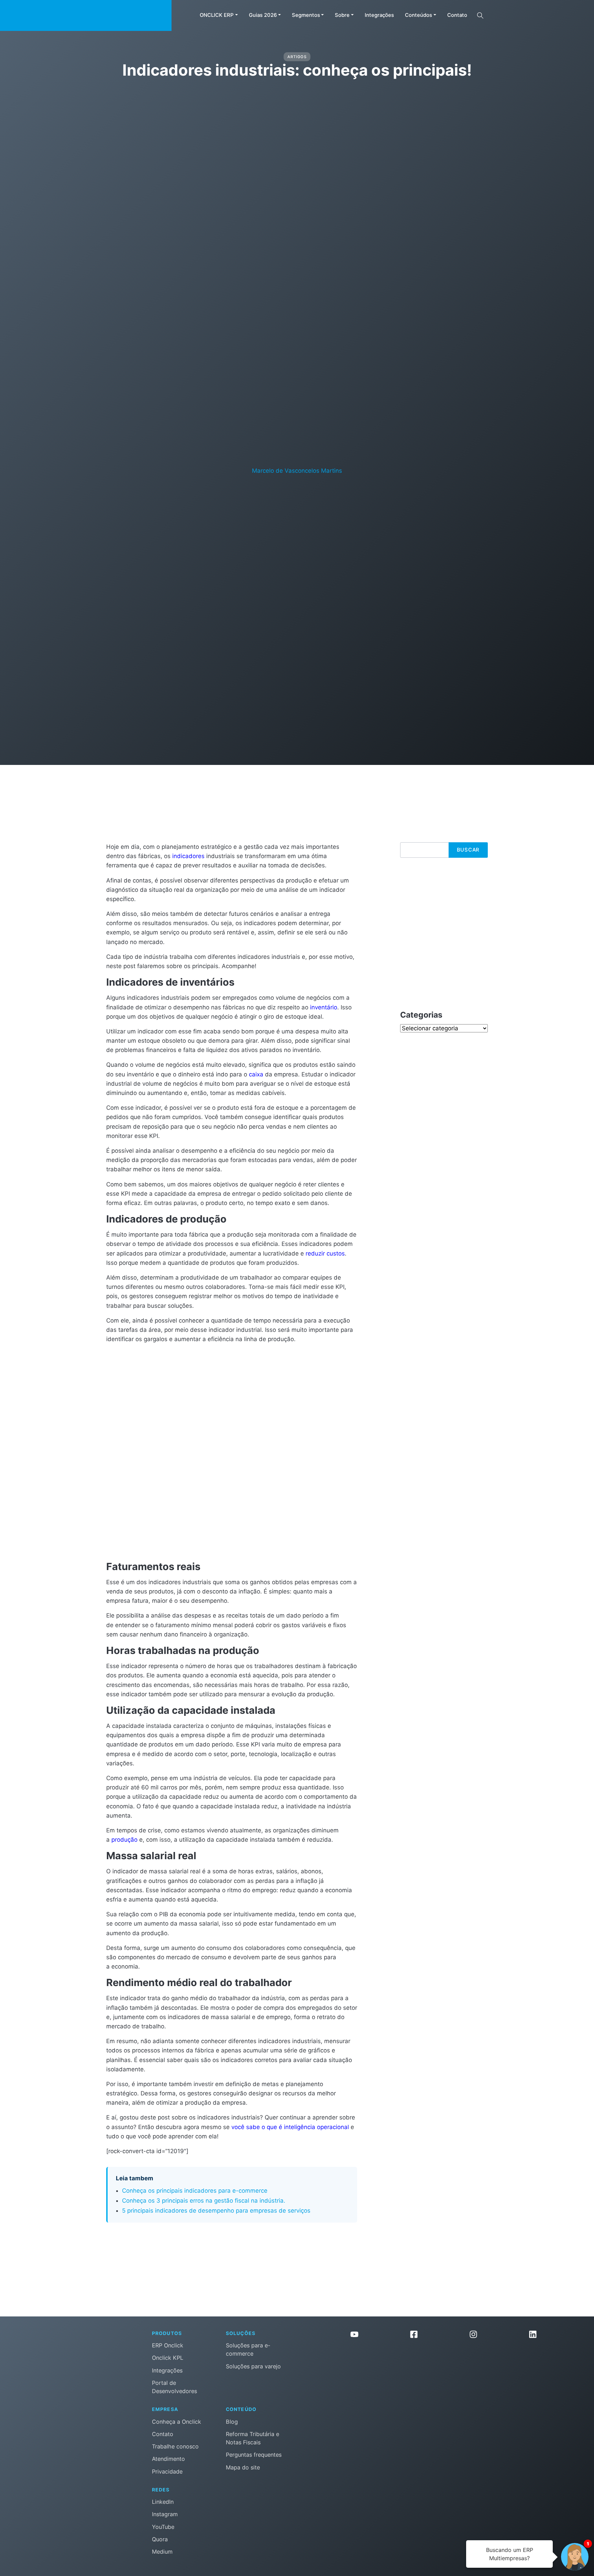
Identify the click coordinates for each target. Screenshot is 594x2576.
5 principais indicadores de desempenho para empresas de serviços (216, 2211)
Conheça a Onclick (177, 2422)
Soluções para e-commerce (248, 2349)
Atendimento (168, 2459)
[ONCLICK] (86, 15)
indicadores (188, 856)
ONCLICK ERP (217, 15)
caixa (256, 1074)
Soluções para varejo (253, 2366)
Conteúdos (419, 15)
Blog (232, 2422)
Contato (457, 15)
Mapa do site (243, 2467)
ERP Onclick (168, 2345)
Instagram (165, 2514)
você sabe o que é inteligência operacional (290, 2127)
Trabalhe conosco (175, 2446)
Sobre (342, 15)
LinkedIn (163, 2502)
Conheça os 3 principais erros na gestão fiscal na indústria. (204, 2201)
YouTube (163, 2527)
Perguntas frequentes (254, 2455)
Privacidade (167, 2471)
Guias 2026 (263, 15)
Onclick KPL (168, 2358)
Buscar (468, 850)
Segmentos (306, 15)
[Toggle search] (480, 15)
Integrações (379, 15)
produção (124, 1840)
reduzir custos (325, 1253)
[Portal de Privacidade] (443, 2374)
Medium (162, 2552)
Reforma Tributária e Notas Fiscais (252, 2438)
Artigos (297, 57)
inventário (324, 1007)
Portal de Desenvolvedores (174, 2387)
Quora (160, 2539)
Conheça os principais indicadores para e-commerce (195, 2191)
